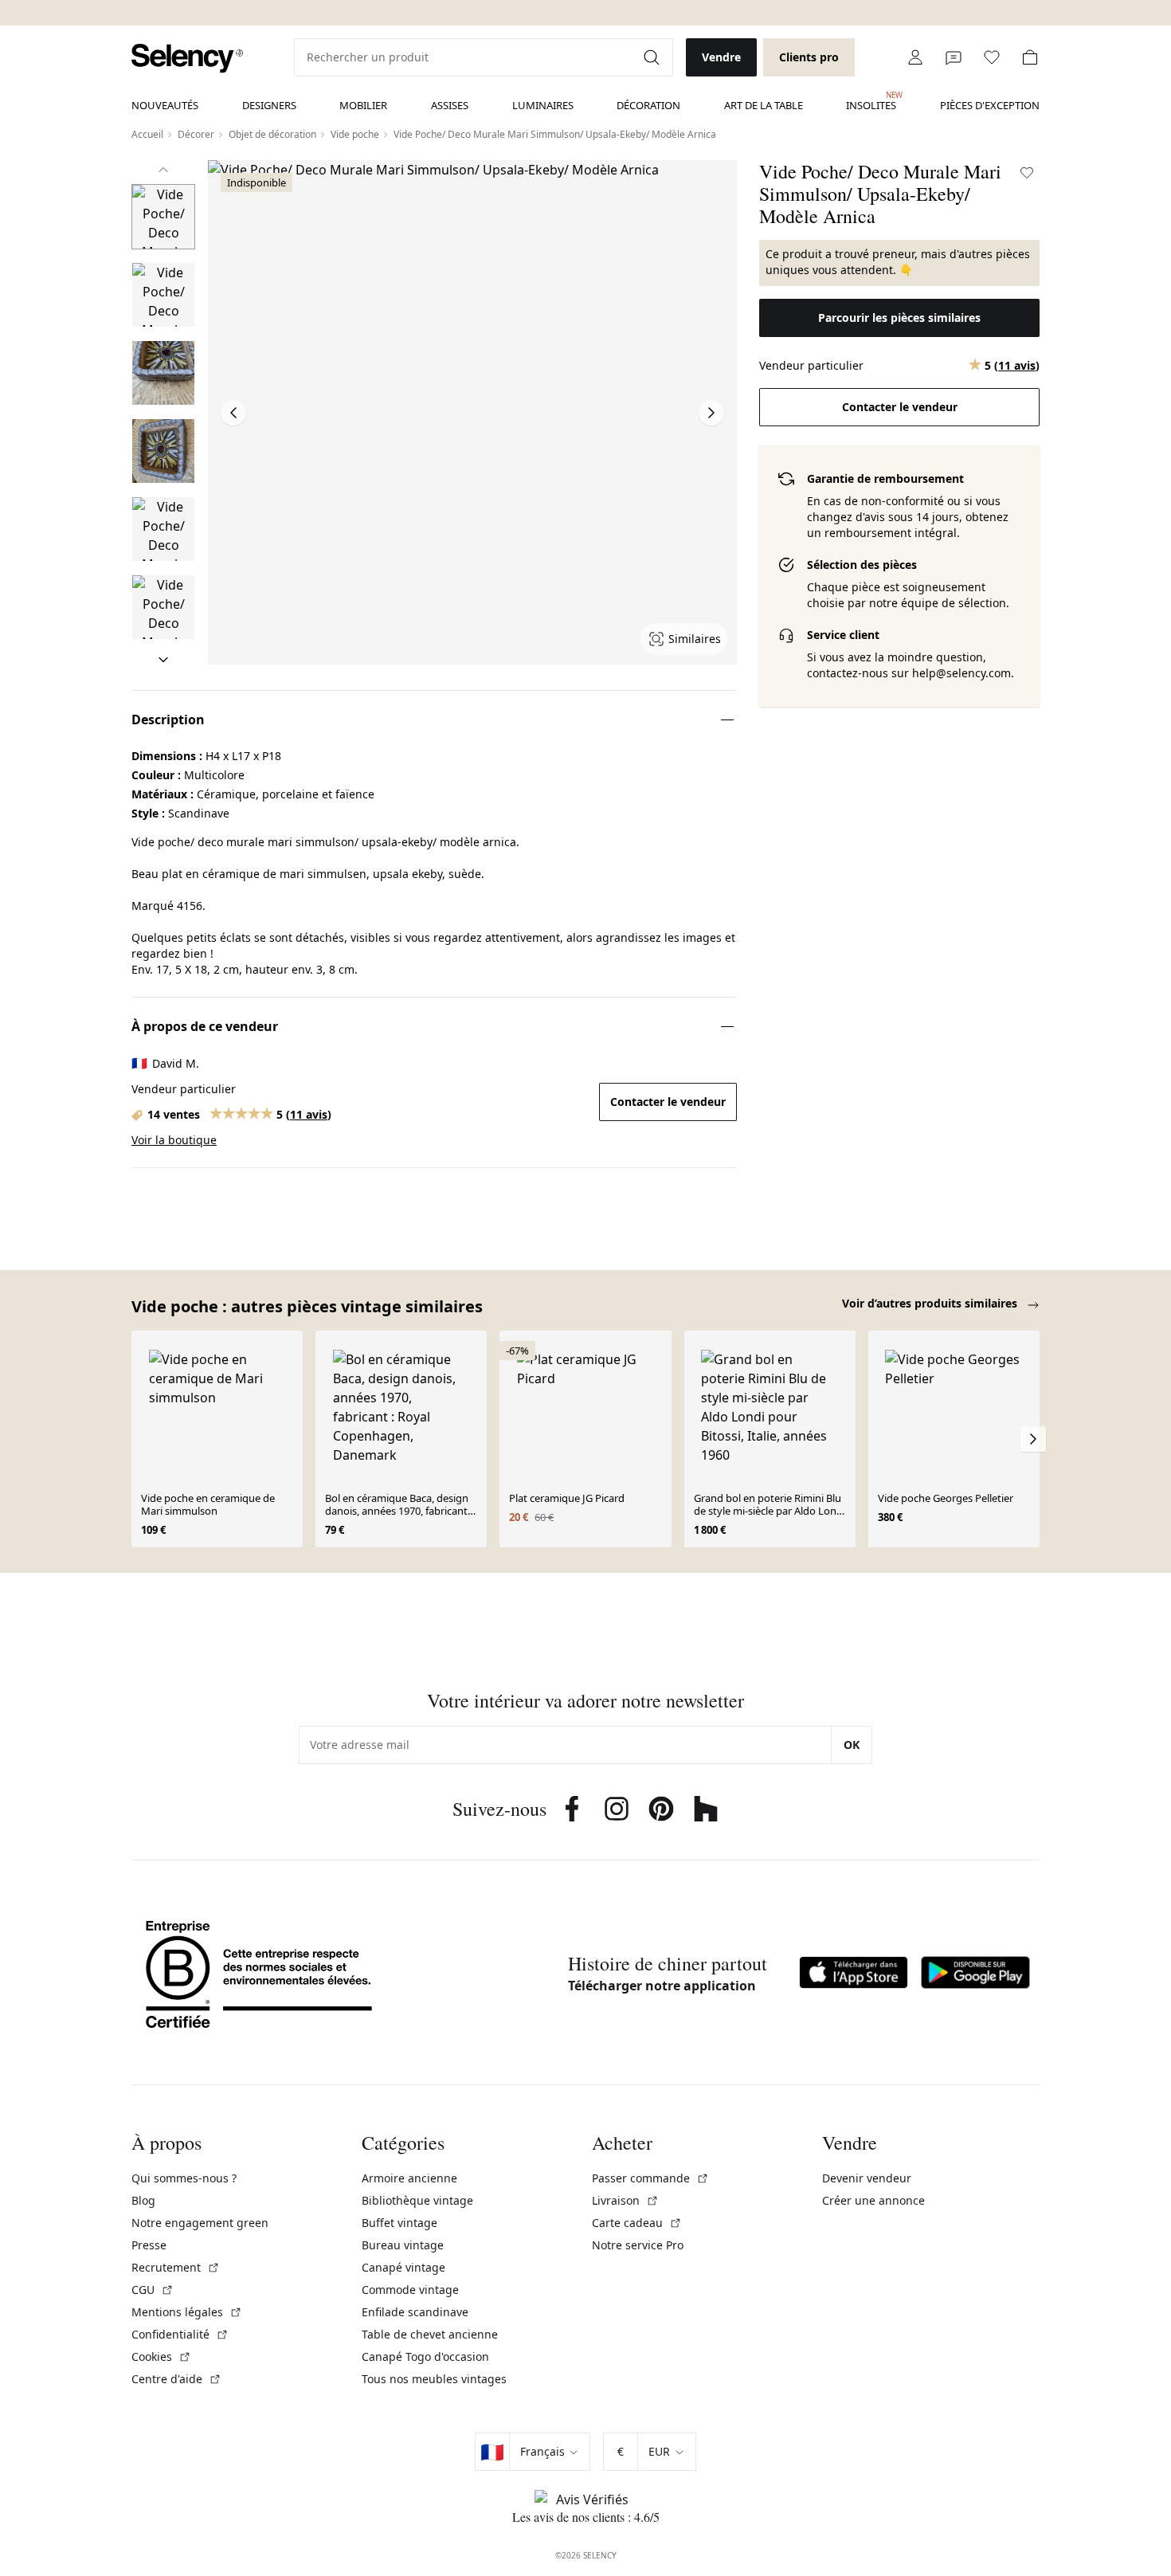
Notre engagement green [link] (200, 2223)
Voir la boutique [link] (174, 1140)
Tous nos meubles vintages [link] (434, 2379)
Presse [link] (149, 2245)
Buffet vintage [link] (399, 2223)
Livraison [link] (625, 2200)
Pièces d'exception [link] (990, 105)
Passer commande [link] (650, 2178)
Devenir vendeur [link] (867, 2178)
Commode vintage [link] (410, 2290)
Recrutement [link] (176, 2267)
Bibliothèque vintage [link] (417, 2200)
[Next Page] (711, 413)
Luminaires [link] (543, 105)
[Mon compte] (915, 57)
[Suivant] (163, 660)
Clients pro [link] (809, 57)
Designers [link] (269, 105)
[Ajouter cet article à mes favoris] (1027, 173)
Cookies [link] (161, 2356)
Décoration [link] (648, 105)
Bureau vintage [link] (403, 2245)
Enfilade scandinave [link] (415, 2312)
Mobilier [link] (363, 105)
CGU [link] (153, 2290)
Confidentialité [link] (180, 2334)
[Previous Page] (233, 413)
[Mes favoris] (992, 57)
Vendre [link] (721, 57)
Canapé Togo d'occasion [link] (425, 2356)
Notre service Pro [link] (638, 2245)
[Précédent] (163, 170)
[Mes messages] (954, 57)
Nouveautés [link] (165, 105)
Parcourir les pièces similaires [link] (899, 318)
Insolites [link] (871, 101)
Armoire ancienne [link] (409, 2178)
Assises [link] (450, 105)
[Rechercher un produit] (653, 57)
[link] (187, 59)
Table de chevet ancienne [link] (430, 2334)
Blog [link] (143, 2200)
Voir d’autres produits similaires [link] (931, 1303)
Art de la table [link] (764, 105)
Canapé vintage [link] (403, 2267)
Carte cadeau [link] (637, 2223)
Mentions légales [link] (187, 2312)
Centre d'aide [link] (176, 2379)
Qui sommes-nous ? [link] (184, 2178)
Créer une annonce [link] (873, 2200)
